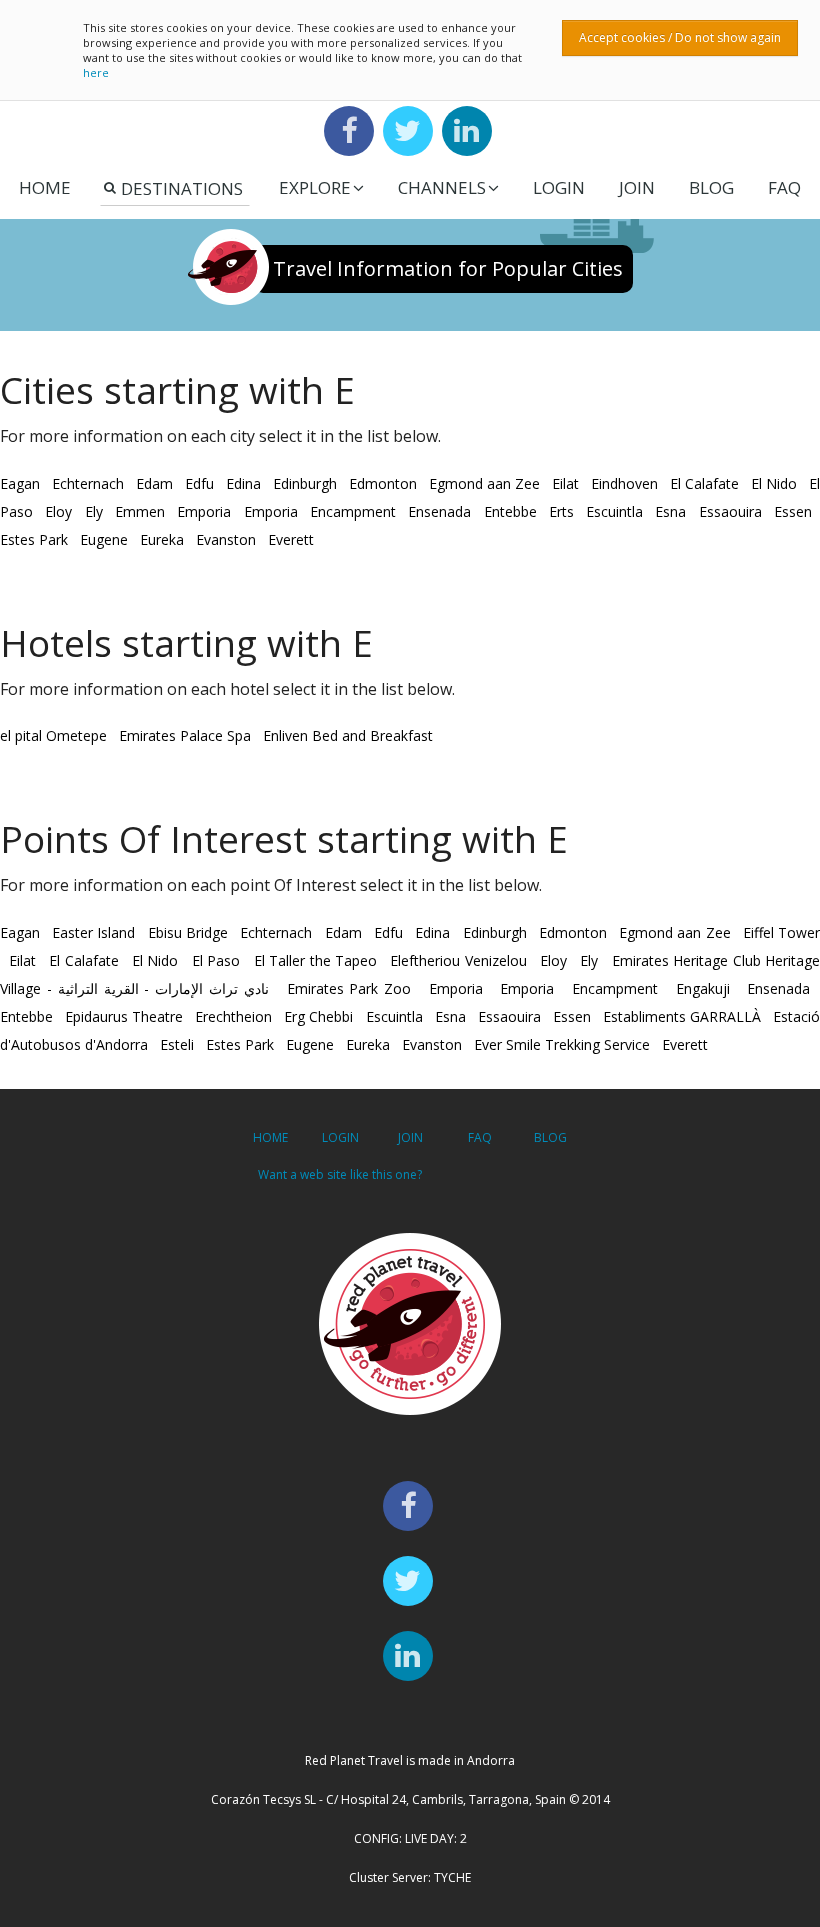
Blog (711, 187)
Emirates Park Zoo (349, 988)
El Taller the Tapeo (315, 960)
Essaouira (730, 511)
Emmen (140, 511)
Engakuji (703, 988)
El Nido (774, 483)
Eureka (162, 539)
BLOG (550, 1137)
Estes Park (34, 539)
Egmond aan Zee (484, 483)
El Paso (216, 960)
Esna (670, 511)
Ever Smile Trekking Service (562, 1044)
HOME (270, 1137)
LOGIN (559, 187)
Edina (243, 483)
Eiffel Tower (781, 932)
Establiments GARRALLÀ (682, 1016)
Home (45, 187)
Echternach (88, 483)
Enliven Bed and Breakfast (348, 735)
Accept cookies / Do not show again (680, 37)
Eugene (104, 539)
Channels (442, 187)
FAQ (784, 187)
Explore (315, 187)
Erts (561, 511)
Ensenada (439, 511)
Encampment (353, 511)
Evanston (226, 539)
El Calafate (704, 483)
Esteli (177, 1044)
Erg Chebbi (318, 1016)
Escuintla (614, 511)
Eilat (565, 483)
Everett (291, 539)
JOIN (637, 187)
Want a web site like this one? (340, 1174)
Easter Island (93, 932)
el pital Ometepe (53, 735)
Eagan (20, 483)
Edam (154, 483)
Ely (94, 511)
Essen (793, 511)
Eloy (58, 511)
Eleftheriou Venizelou (458, 960)
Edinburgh (305, 483)
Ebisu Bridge (188, 932)
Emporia (204, 511)
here (96, 72)
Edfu (199, 483)
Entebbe (510, 511)
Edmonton (383, 483)
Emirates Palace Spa (185, 735)
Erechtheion (233, 1016)
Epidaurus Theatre (124, 1016)
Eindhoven (624, 483)
